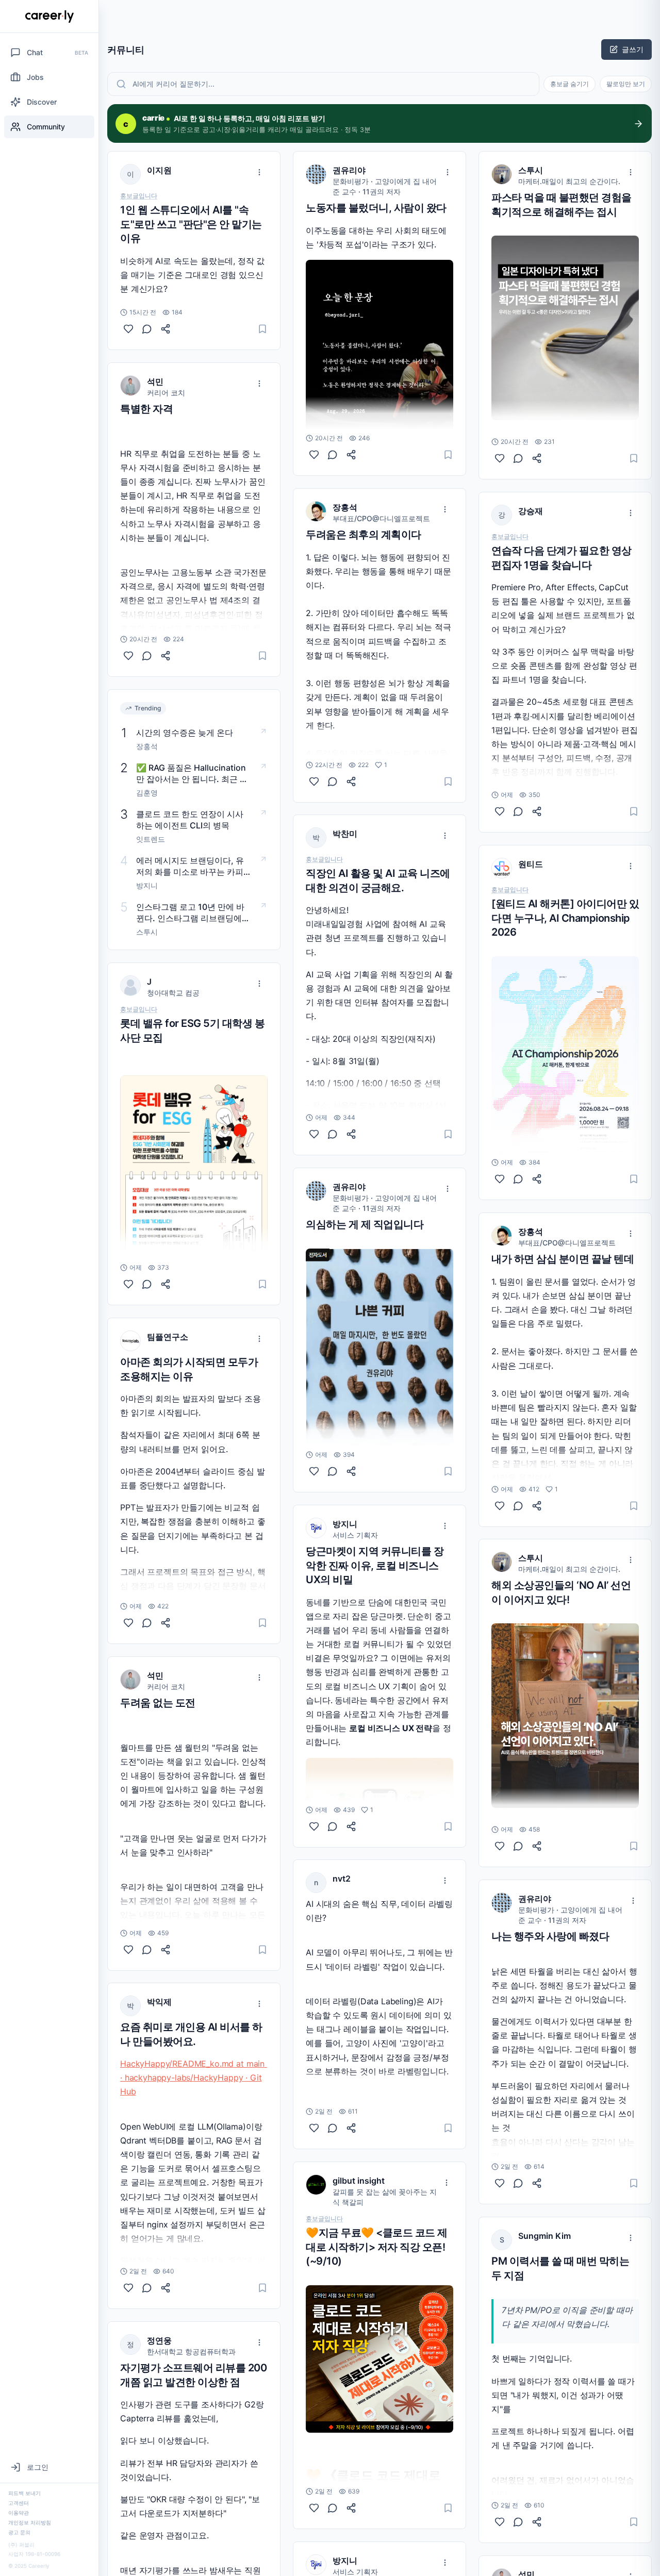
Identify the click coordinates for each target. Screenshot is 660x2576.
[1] (314, 781)
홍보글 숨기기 (570, 84)
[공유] (166, 329)
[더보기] (259, 172)
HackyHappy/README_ (165, 2064)
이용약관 (19, 2513)
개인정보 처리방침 (30, 2522)
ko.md (222, 2064)
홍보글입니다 (139, 196)
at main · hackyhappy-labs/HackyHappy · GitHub (194, 2078)
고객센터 (19, 2503)
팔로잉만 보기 (626, 84)
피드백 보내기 (24, 2493)
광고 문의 (19, 2532)
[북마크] (262, 329)
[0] (128, 329)
